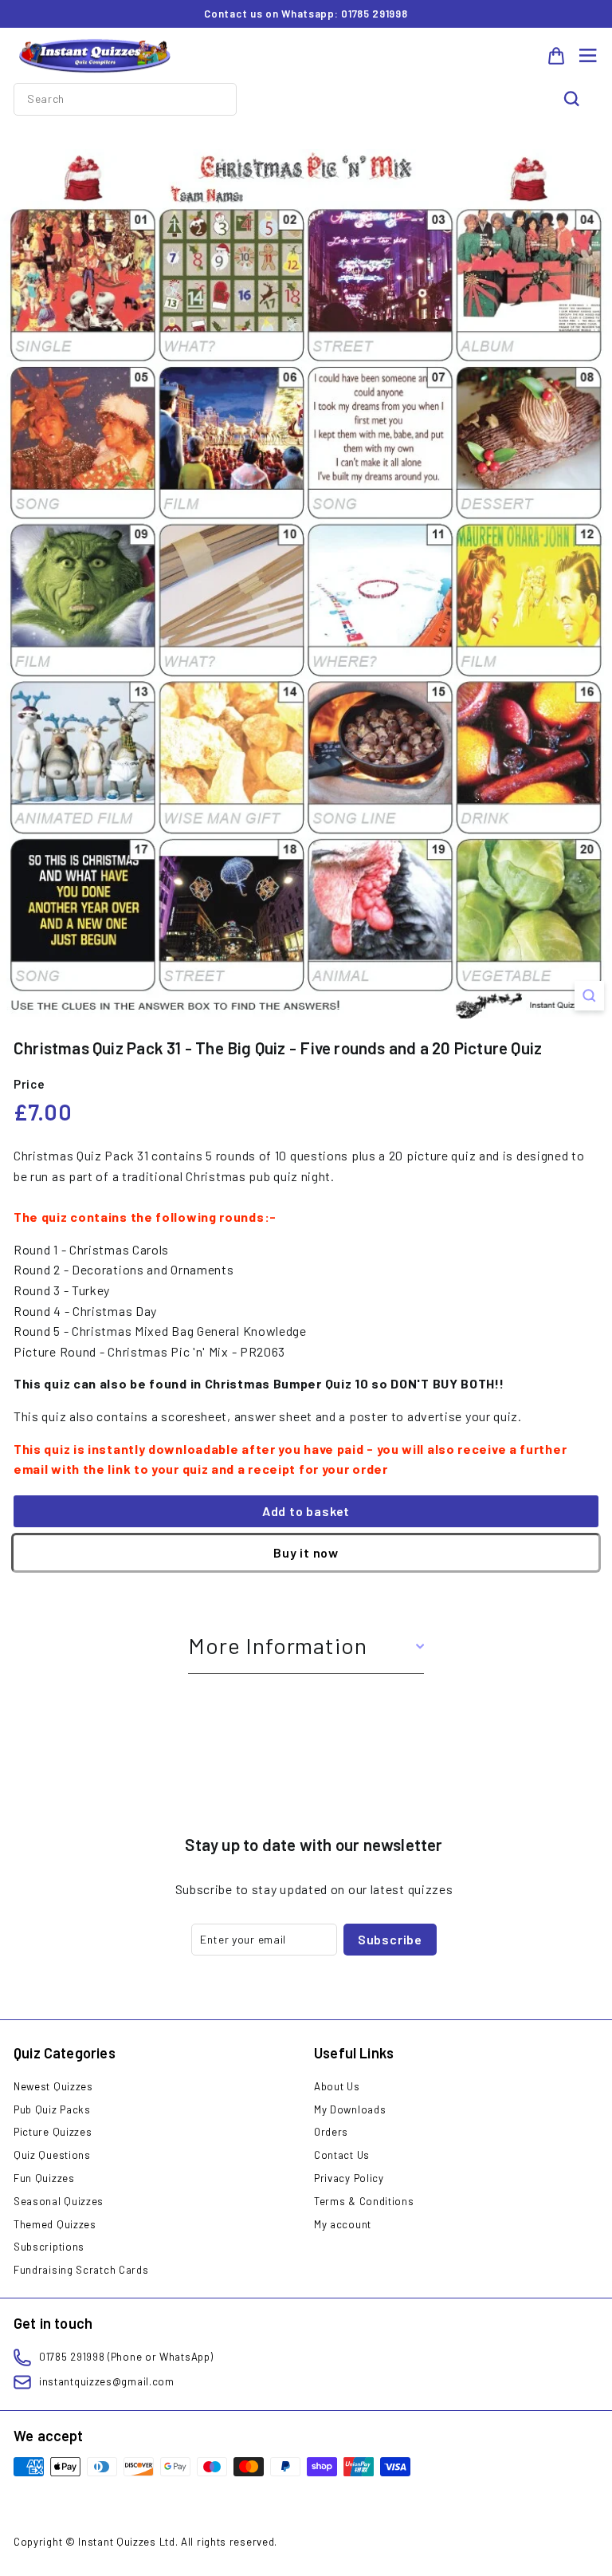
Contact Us (342, 2155)
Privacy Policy (349, 2178)
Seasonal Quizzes (59, 2201)
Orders (331, 2132)
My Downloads (350, 2109)
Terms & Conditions (364, 2201)
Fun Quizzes (44, 2178)
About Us (337, 2086)
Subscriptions (49, 2247)
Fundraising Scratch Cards (81, 2270)
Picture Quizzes (53, 2132)
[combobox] (125, 99)
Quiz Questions (52, 2155)
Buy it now (306, 1552)
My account (343, 2224)
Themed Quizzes (55, 2224)
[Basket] (556, 56)
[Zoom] (589, 996)
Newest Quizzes (53, 2086)
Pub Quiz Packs (52, 2109)
